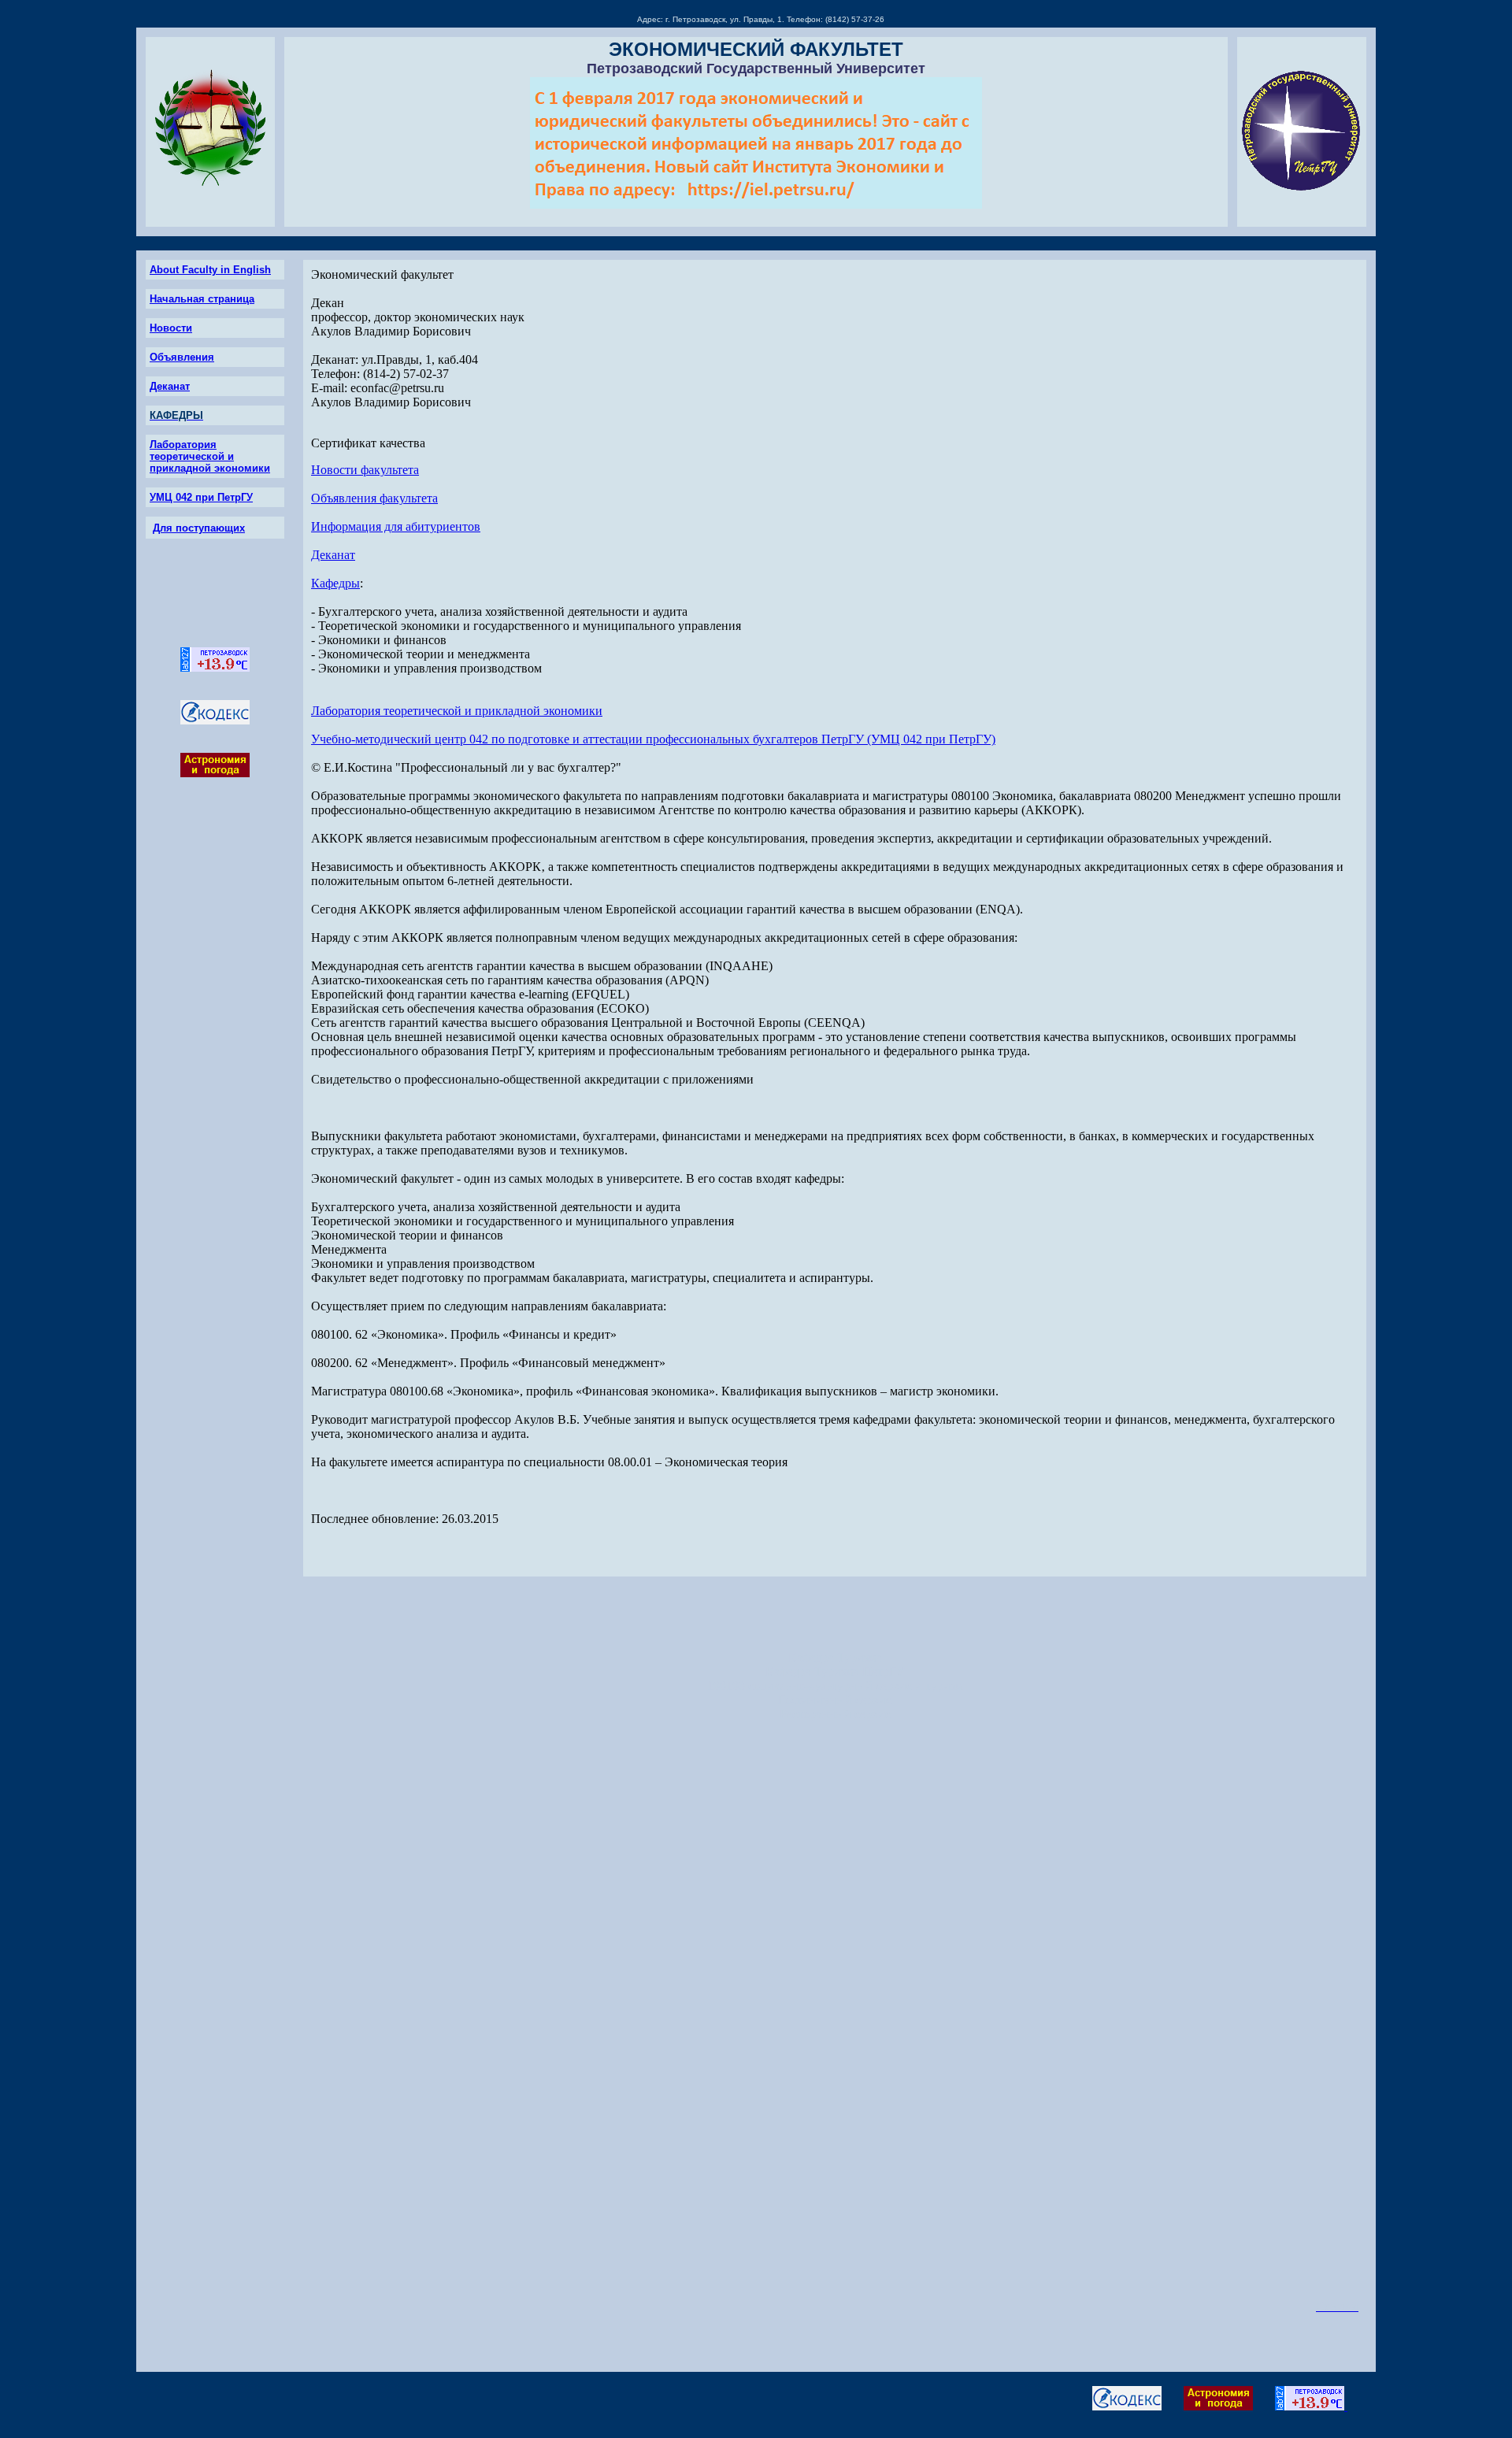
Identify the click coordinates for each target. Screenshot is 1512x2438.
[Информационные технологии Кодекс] (215, 720)
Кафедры (335, 583)
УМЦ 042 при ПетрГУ (201, 497)
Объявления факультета (374, 498)
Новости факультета (365, 470)
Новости (171, 328)
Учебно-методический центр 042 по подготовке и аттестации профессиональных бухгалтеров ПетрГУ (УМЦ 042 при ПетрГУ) (653, 739)
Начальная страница (202, 299)
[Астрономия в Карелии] (215, 773)
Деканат (170, 386)
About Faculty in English (210, 270)
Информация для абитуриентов (396, 526)
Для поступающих (199, 528)
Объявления (182, 357)
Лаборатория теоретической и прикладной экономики (210, 456)
